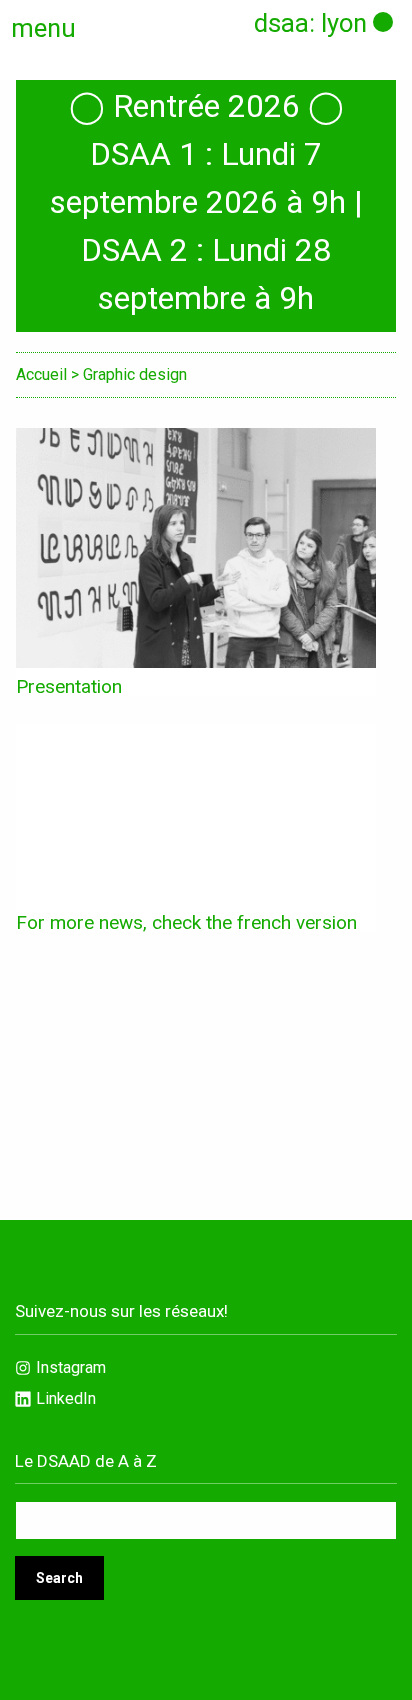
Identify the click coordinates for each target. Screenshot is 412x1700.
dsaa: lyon (310, 23)
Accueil (41, 374)
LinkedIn (66, 1398)
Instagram (71, 1367)
